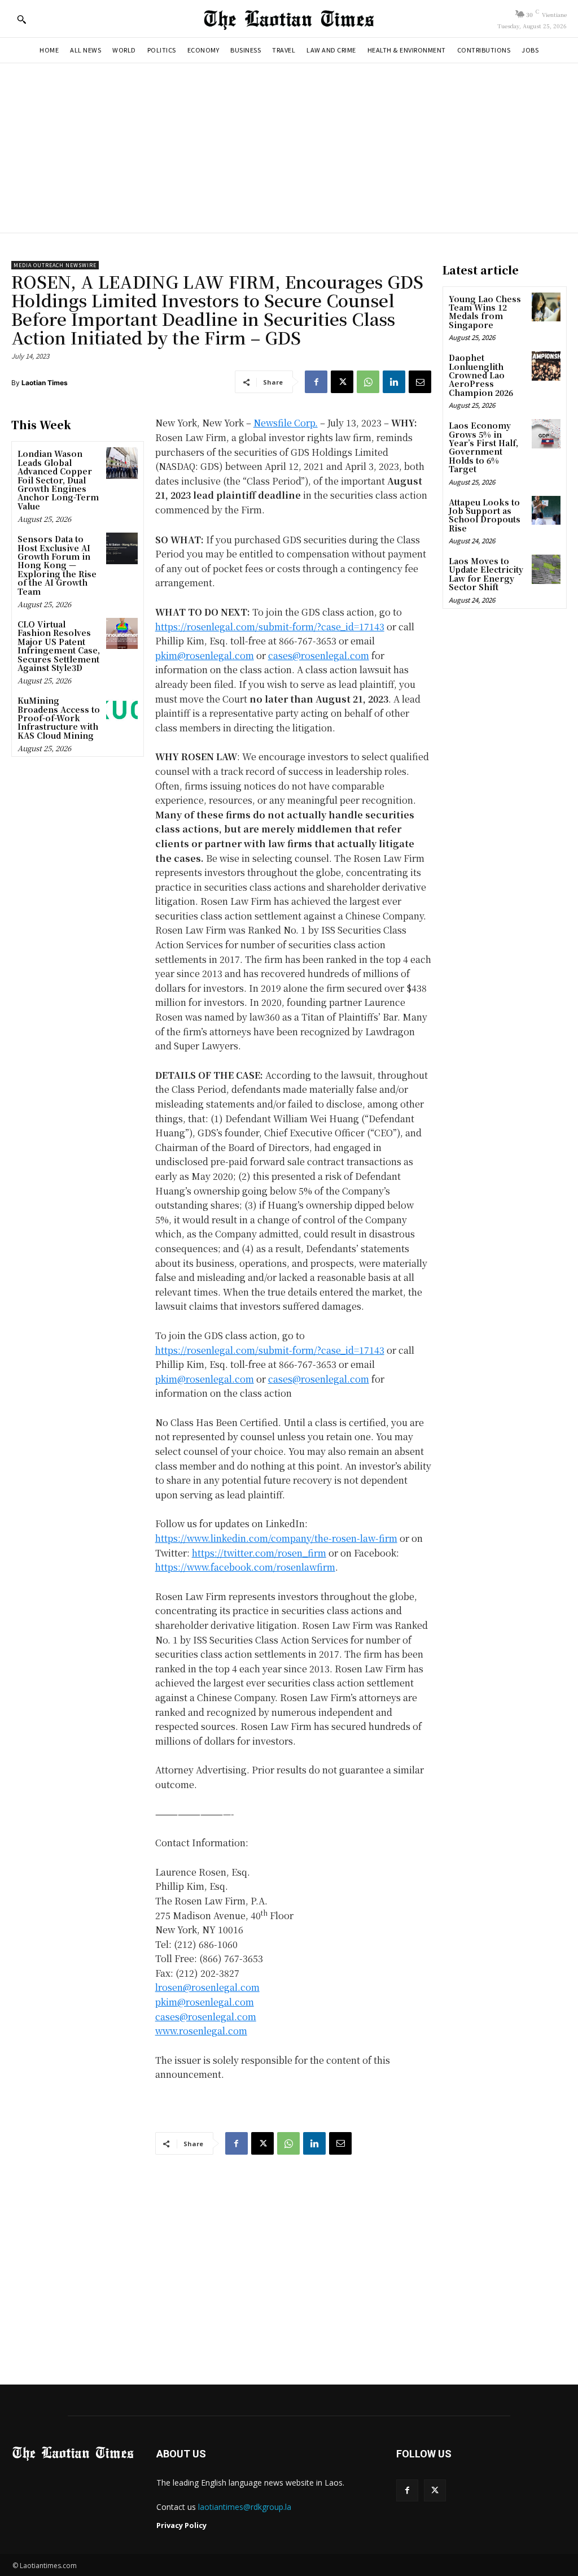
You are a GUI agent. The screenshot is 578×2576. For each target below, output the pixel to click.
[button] (21, 19)
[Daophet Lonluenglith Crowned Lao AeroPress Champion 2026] (546, 366)
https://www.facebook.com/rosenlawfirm (245, 1567)
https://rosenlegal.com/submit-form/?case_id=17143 (270, 627)
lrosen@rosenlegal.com (207, 1987)
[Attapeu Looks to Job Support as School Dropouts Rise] (546, 510)
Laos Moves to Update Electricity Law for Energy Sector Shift (486, 574)
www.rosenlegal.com (201, 2031)
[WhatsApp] (368, 382)
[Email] (420, 382)
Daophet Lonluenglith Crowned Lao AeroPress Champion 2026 (481, 375)
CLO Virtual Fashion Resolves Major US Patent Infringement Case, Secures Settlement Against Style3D (59, 646)
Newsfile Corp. (286, 423)
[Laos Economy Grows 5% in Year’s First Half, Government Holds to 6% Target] (546, 433)
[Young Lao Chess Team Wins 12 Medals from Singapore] (546, 307)
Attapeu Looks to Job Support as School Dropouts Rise (485, 515)
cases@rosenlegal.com (319, 655)
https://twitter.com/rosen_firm (259, 1553)
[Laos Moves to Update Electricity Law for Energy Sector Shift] (546, 569)
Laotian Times (45, 383)
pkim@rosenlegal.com (205, 655)
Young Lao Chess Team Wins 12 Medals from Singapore (485, 312)
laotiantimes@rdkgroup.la (245, 2507)
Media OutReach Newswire (55, 265)
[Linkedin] (394, 382)
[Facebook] (316, 382)
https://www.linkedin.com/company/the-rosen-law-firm (276, 1538)
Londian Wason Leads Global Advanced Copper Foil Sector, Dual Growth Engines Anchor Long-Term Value (58, 480)
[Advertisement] (289, 148)
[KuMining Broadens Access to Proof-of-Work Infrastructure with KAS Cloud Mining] (122, 710)
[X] (342, 382)
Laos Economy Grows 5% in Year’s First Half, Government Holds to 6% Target (483, 447)
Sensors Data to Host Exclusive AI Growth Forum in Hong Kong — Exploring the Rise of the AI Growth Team (57, 565)
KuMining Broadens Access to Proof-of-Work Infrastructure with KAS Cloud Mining (59, 718)
